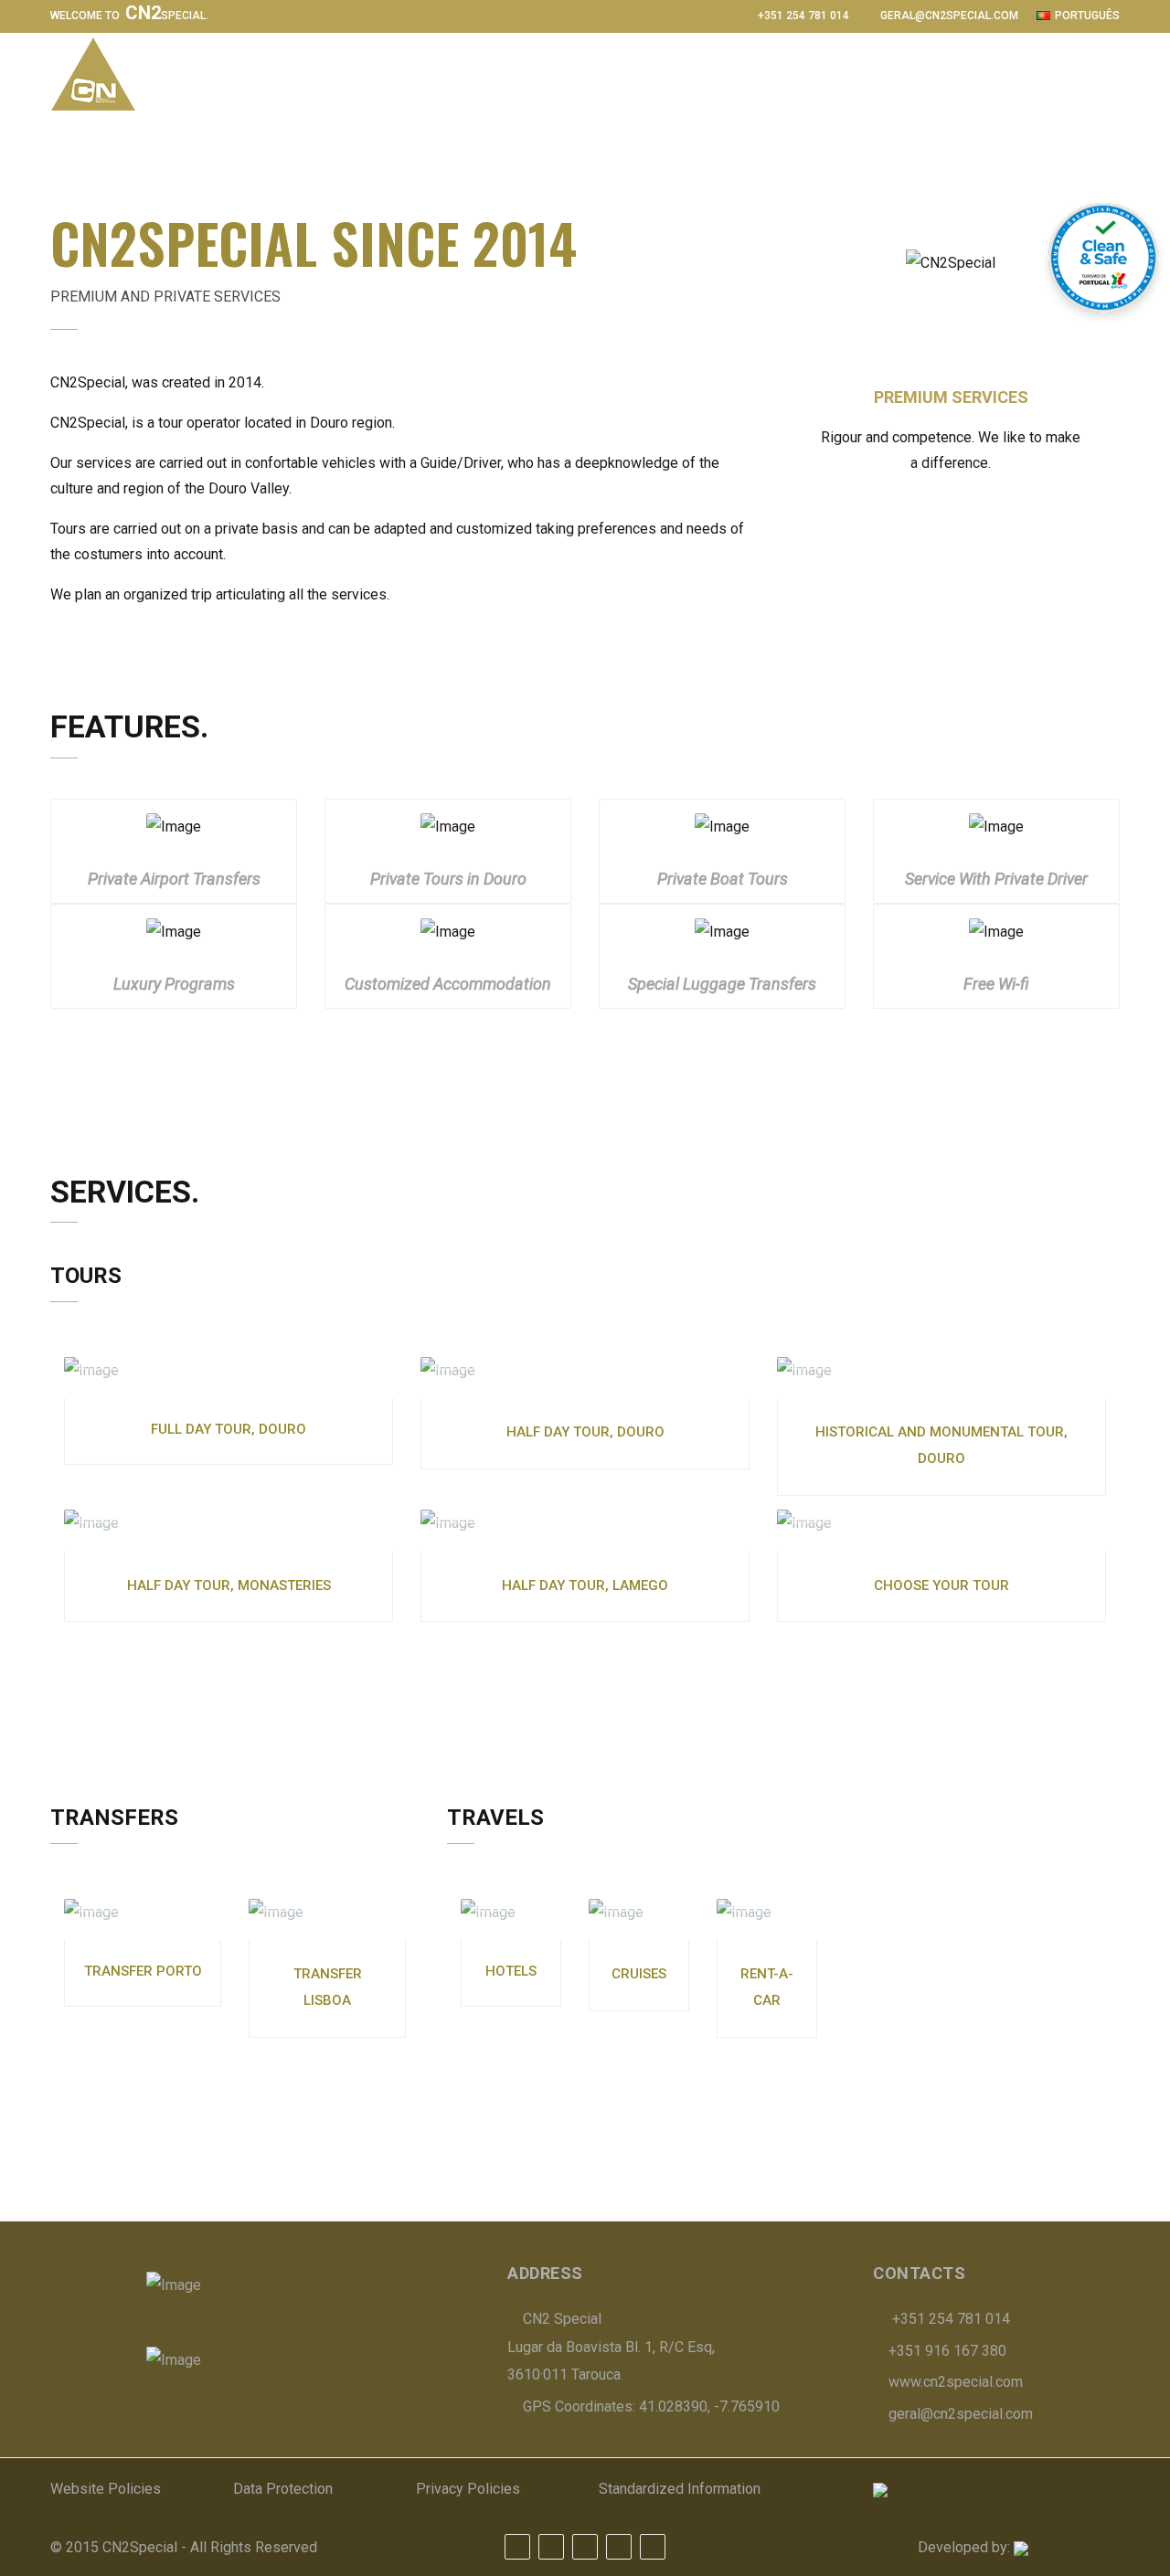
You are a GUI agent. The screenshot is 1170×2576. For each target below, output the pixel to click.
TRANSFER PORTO (143, 1971)
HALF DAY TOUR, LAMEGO (585, 1585)
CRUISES (639, 1974)
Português (1087, 16)
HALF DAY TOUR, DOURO (585, 1432)
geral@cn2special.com (949, 16)
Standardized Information (680, 2489)
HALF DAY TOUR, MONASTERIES (229, 1585)
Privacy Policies (468, 2489)
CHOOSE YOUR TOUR (941, 1585)
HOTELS (511, 1971)
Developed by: (966, 2547)
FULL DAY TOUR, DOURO (229, 1429)
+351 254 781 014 (803, 16)
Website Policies (106, 2489)
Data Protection (283, 2489)
